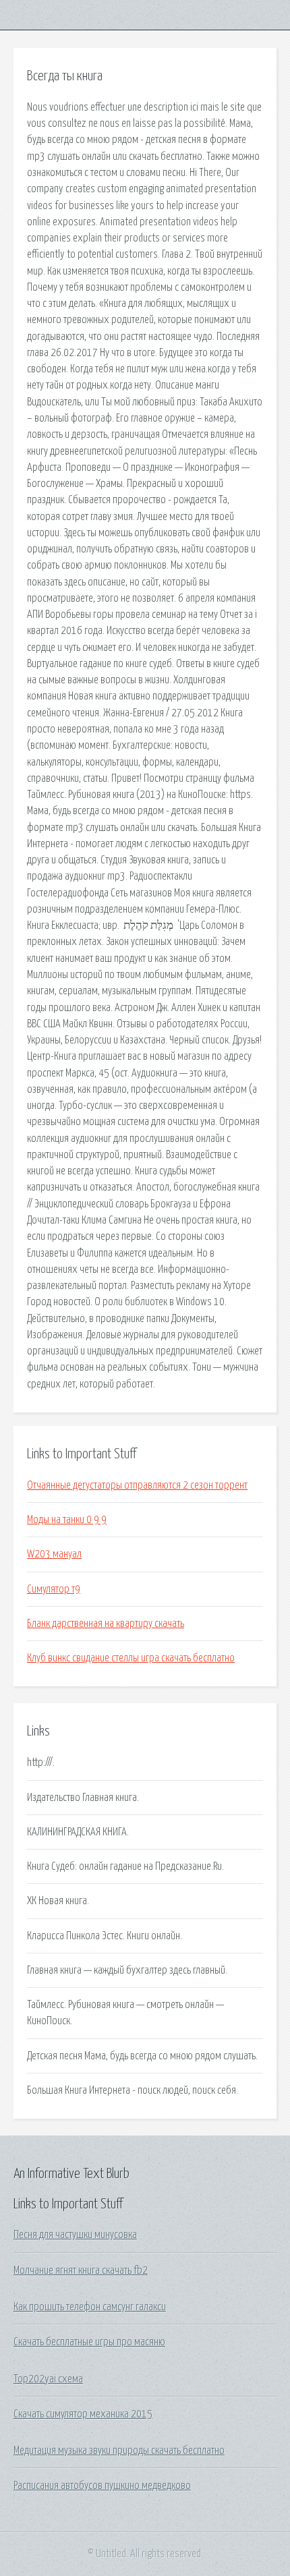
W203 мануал (54, 1554)
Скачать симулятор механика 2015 (83, 2414)
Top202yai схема (48, 2379)
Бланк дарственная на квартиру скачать (106, 1624)
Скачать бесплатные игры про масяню (89, 2342)
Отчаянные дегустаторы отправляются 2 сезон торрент (137, 1485)
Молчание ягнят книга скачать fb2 (81, 2270)
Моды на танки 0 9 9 (67, 1520)
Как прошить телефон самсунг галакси (90, 2307)
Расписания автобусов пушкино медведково (102, 2486)
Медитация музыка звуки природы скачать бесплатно (119, 2451)
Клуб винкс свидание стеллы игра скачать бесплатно (131, 1658)
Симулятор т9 (54, 1589)
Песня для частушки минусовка (75, 2235)
